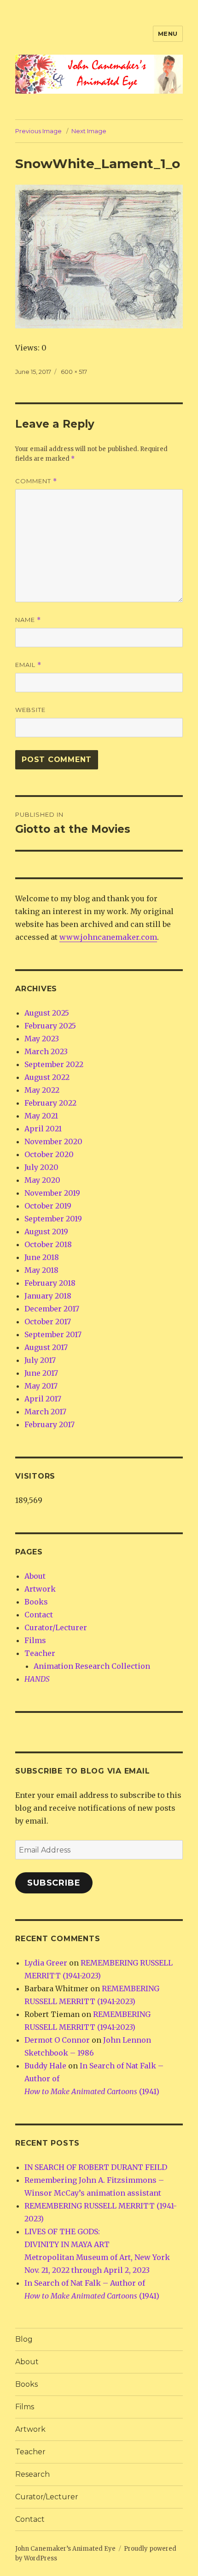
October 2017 (48, 1322)
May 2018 (41, 1270)
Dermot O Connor (57, 2040)
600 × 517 (74, 372)
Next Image (89, 131)
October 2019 (48, 1206)
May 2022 (42, 1090)
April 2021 (43, 1129)
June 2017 (41, 1373)
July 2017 (40, 1360)
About (35, 1576)
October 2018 (48, 1244)
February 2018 (50, 1283)
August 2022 (47, 1077)
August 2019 (46, 1232)
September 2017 (53, 1334)
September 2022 (54, 1064)
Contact (39, 1615)
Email (28, 665)
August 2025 (47, 1013)
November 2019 (52, 1193)
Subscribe (54, 1883)
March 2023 (46, 1051)
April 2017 (43, 1399)
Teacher (40, 1653)
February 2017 (49, 1424)
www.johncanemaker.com (108, 937)
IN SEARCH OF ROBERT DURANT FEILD (96, 2167)
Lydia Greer (46, 1963)
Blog (24, 2339)
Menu (168, 34)
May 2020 (42, 1180)
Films (35, 1640)
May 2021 (41, 1116)
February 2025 (50, 1026)
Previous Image (38, 131)
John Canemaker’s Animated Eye (65, 2549)
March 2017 (45, 1412)
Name (28, 620)
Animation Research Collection (92, 1666)
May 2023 (42, 1039)
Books (36, 1602)
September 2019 (53, 1219)
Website (30, 710)
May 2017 (41, 1386)
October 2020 (49, 1154)
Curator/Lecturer (56, 1627)
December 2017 (52, 1309)
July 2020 (41, 1167)
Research (32, 2474)
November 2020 (53, 1141)
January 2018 (48, 1296)
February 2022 (50, 1103)
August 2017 (46, 1347)
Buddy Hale (45, 2066)
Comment (36, 481)
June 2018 (42, 1257)
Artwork (40, 1589)
